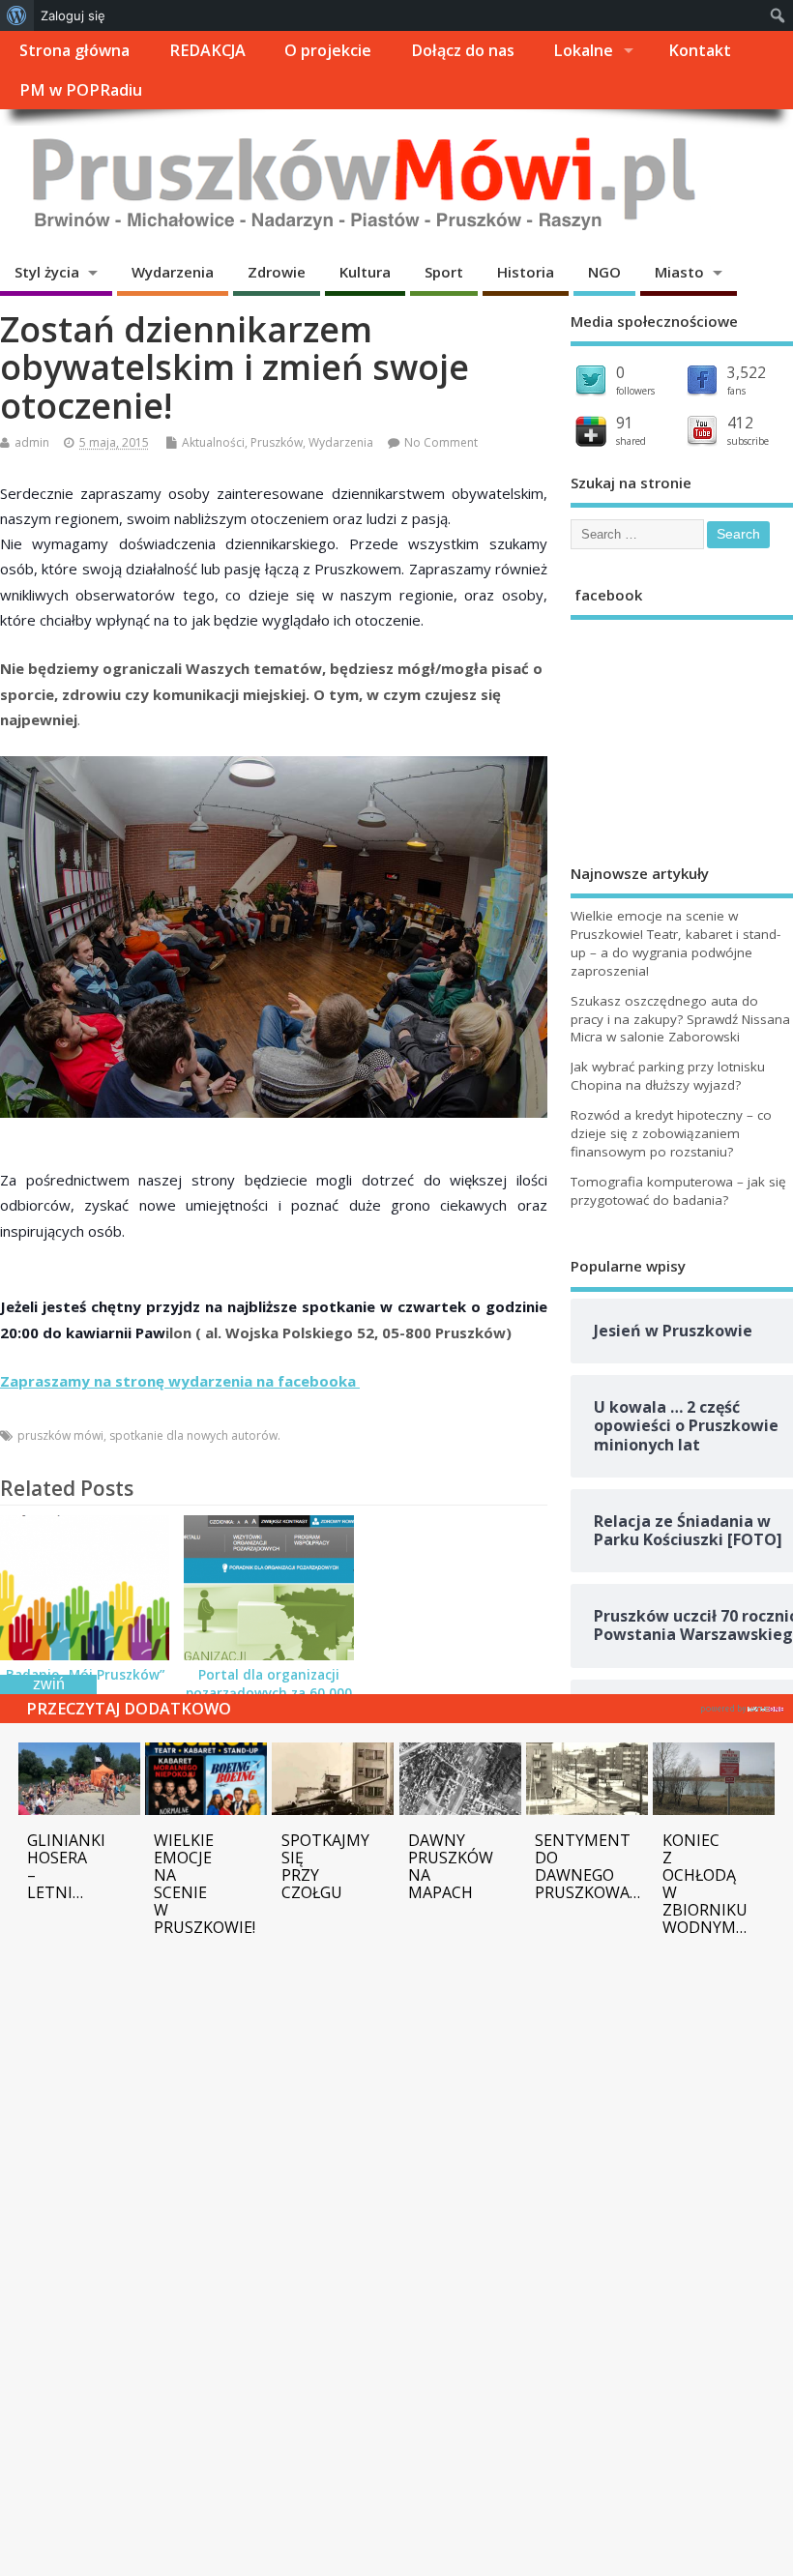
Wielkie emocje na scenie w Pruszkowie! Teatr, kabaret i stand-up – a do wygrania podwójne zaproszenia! (676, 943)
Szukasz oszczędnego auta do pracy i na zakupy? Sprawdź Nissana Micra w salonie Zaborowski (680, 1019)
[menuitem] (17, 15)
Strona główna (74, 50)
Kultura (365, 272)
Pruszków (277, 442)
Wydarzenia (173, 272)
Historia (526, 272)
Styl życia (47, 272)
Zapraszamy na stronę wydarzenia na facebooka (180, 1381)
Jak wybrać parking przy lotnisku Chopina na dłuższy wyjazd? (668, 1076)
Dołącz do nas (463, 50)
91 (625, 423)
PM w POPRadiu (81, 90)
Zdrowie (277, 272)
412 (740, 423)
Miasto (679, 272)
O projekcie (328, 50)
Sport (444, 272)
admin (32, 442)
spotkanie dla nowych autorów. (195, 1435)
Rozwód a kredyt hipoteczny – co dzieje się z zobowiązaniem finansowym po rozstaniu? (671, 1133)
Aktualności (213, 442)
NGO (604, 272)
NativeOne (742, 1706)
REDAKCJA (207, 50)
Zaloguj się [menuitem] (73, 15)
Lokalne (583, 50)
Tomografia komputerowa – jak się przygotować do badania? (678, 1191)
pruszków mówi (60, 1435)
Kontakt (700, 50)
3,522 (747, 372)
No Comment (441, 442)
